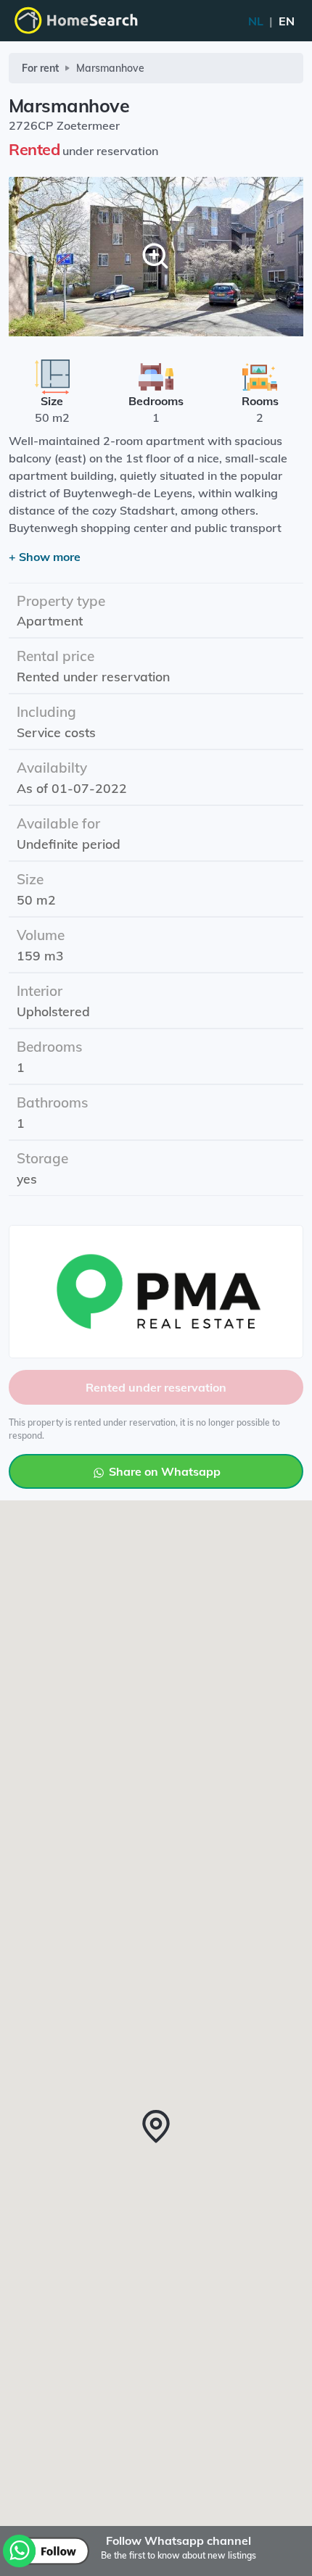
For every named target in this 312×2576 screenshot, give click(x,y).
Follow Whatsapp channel (178, 2540)
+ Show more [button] (45, 557)
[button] (156, 2127)
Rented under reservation (156, 1387)
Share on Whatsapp (163, 1471)
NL (271, 21)
